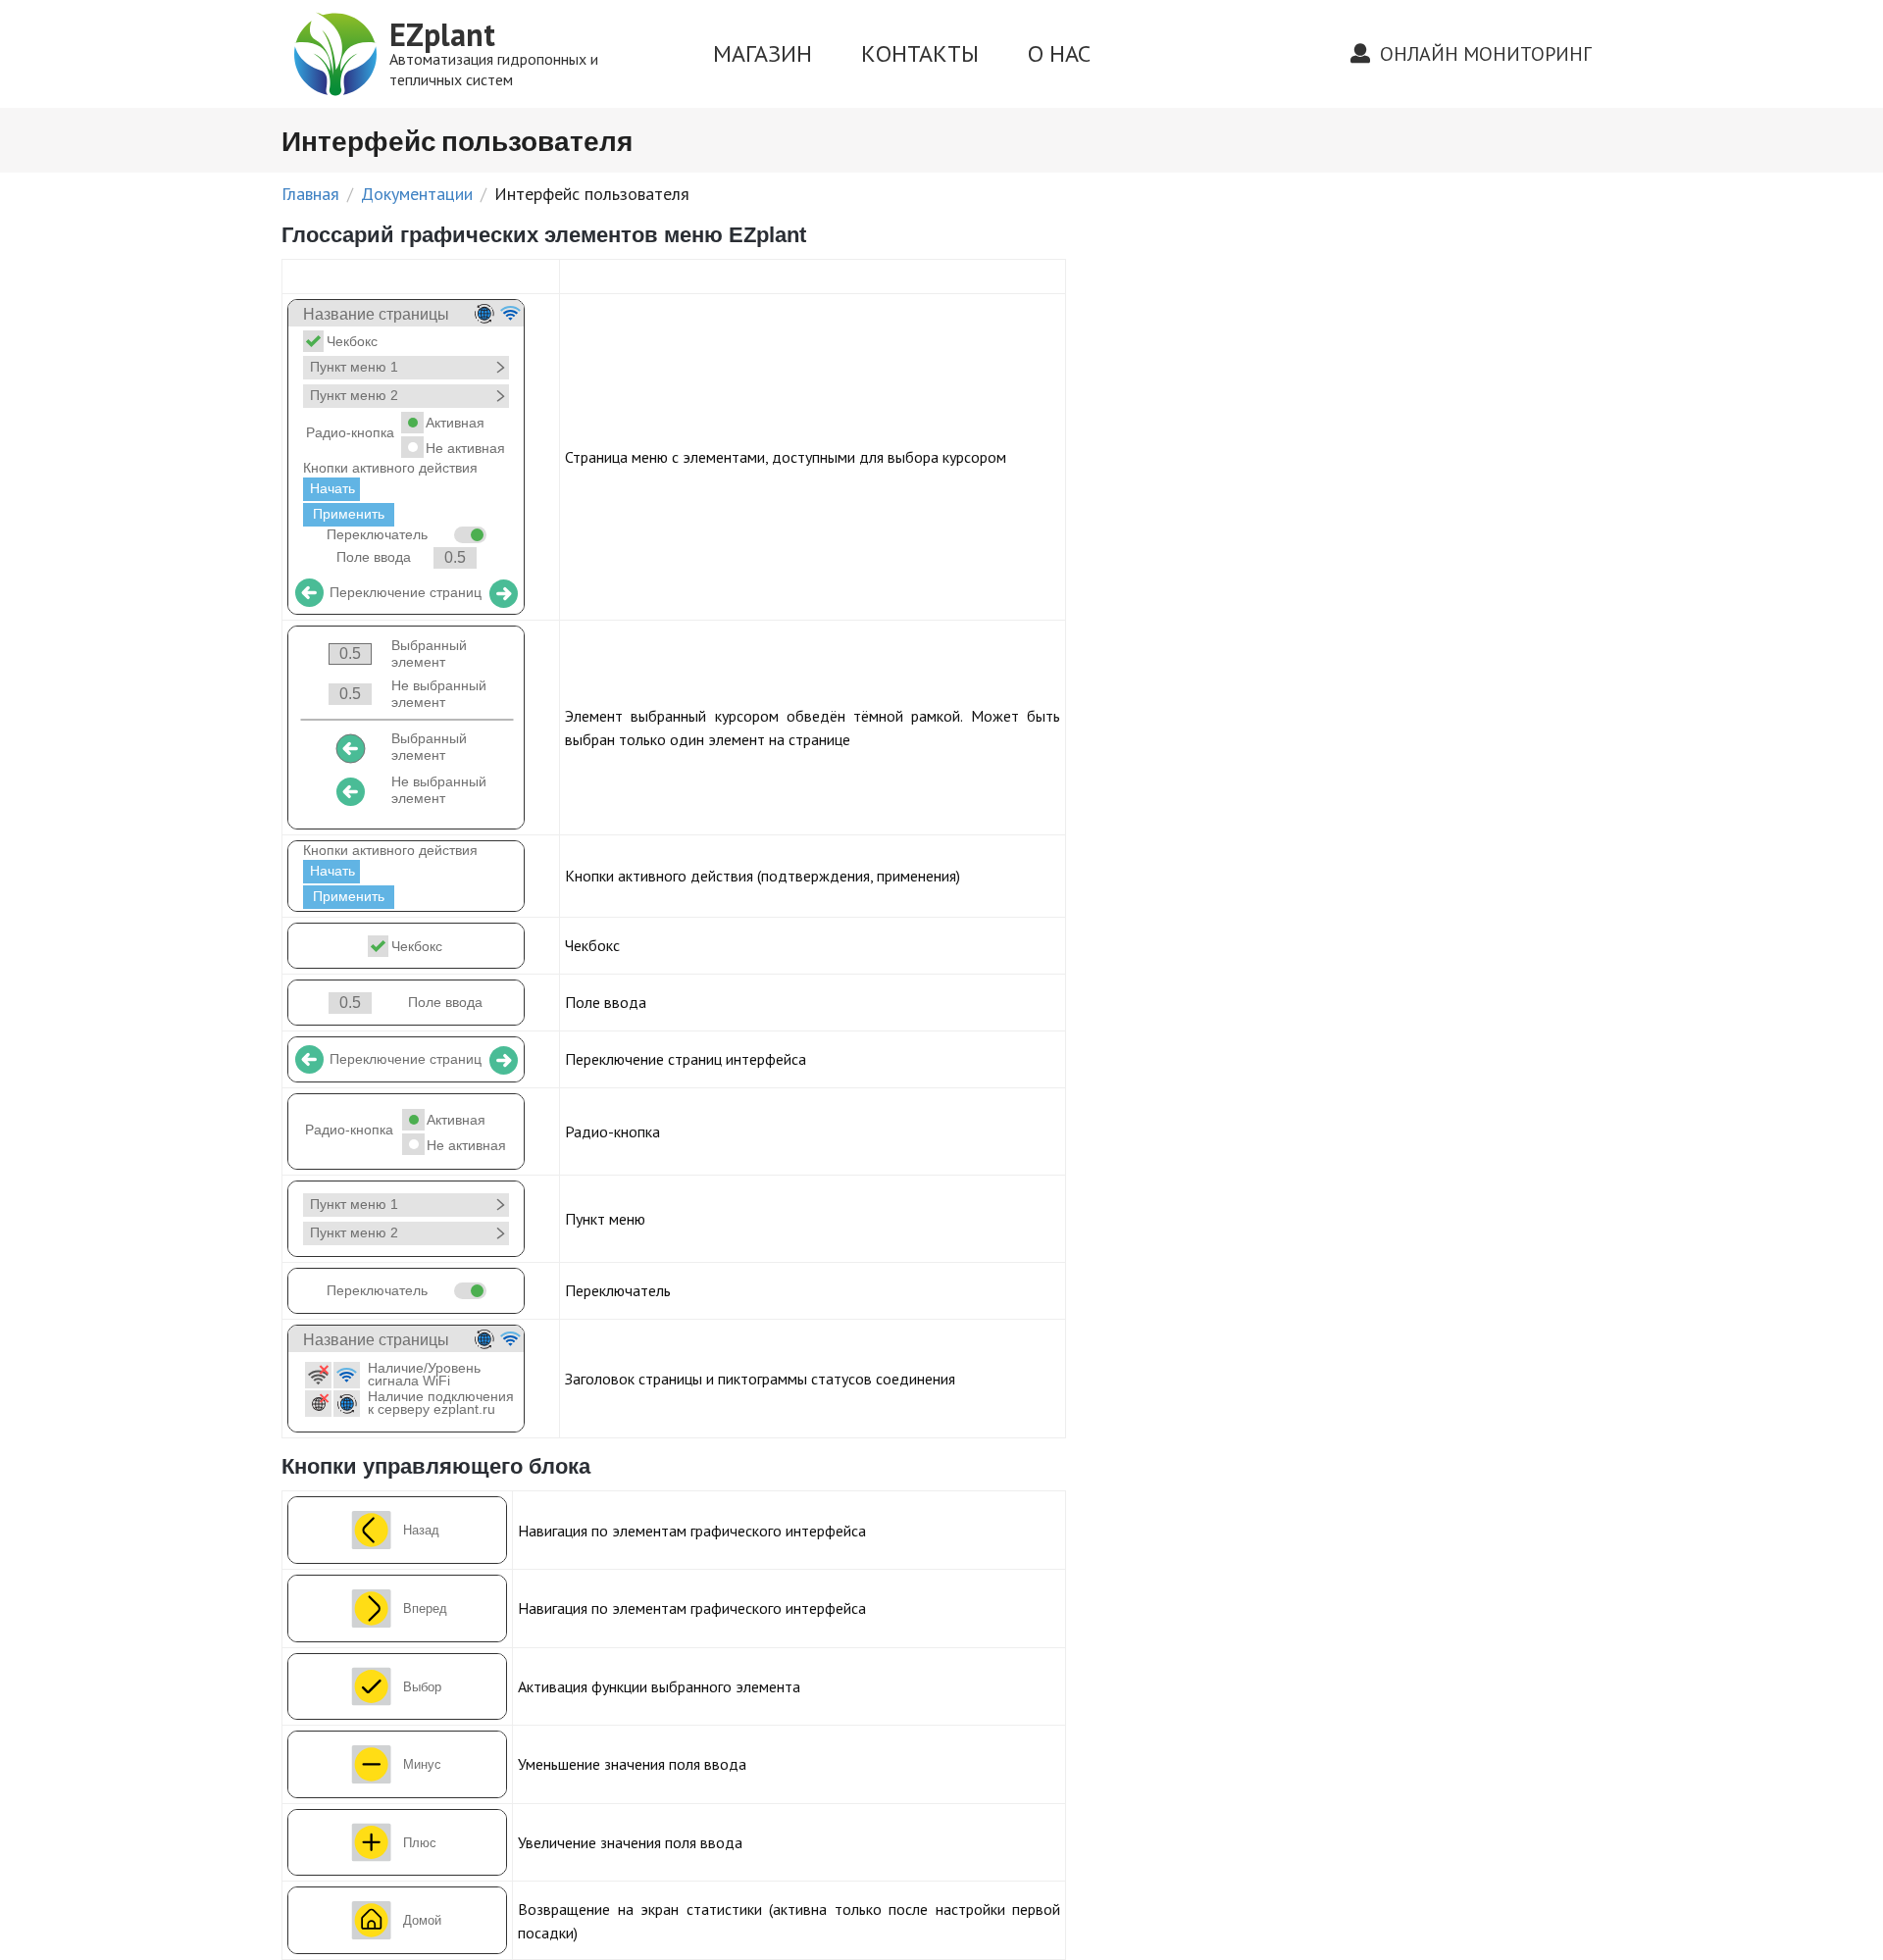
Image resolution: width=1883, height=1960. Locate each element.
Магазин (763, 53)
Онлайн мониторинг (1483, 54)
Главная (310, 194)
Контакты (920, 53)
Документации (417, 194)
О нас (1059, 53)
